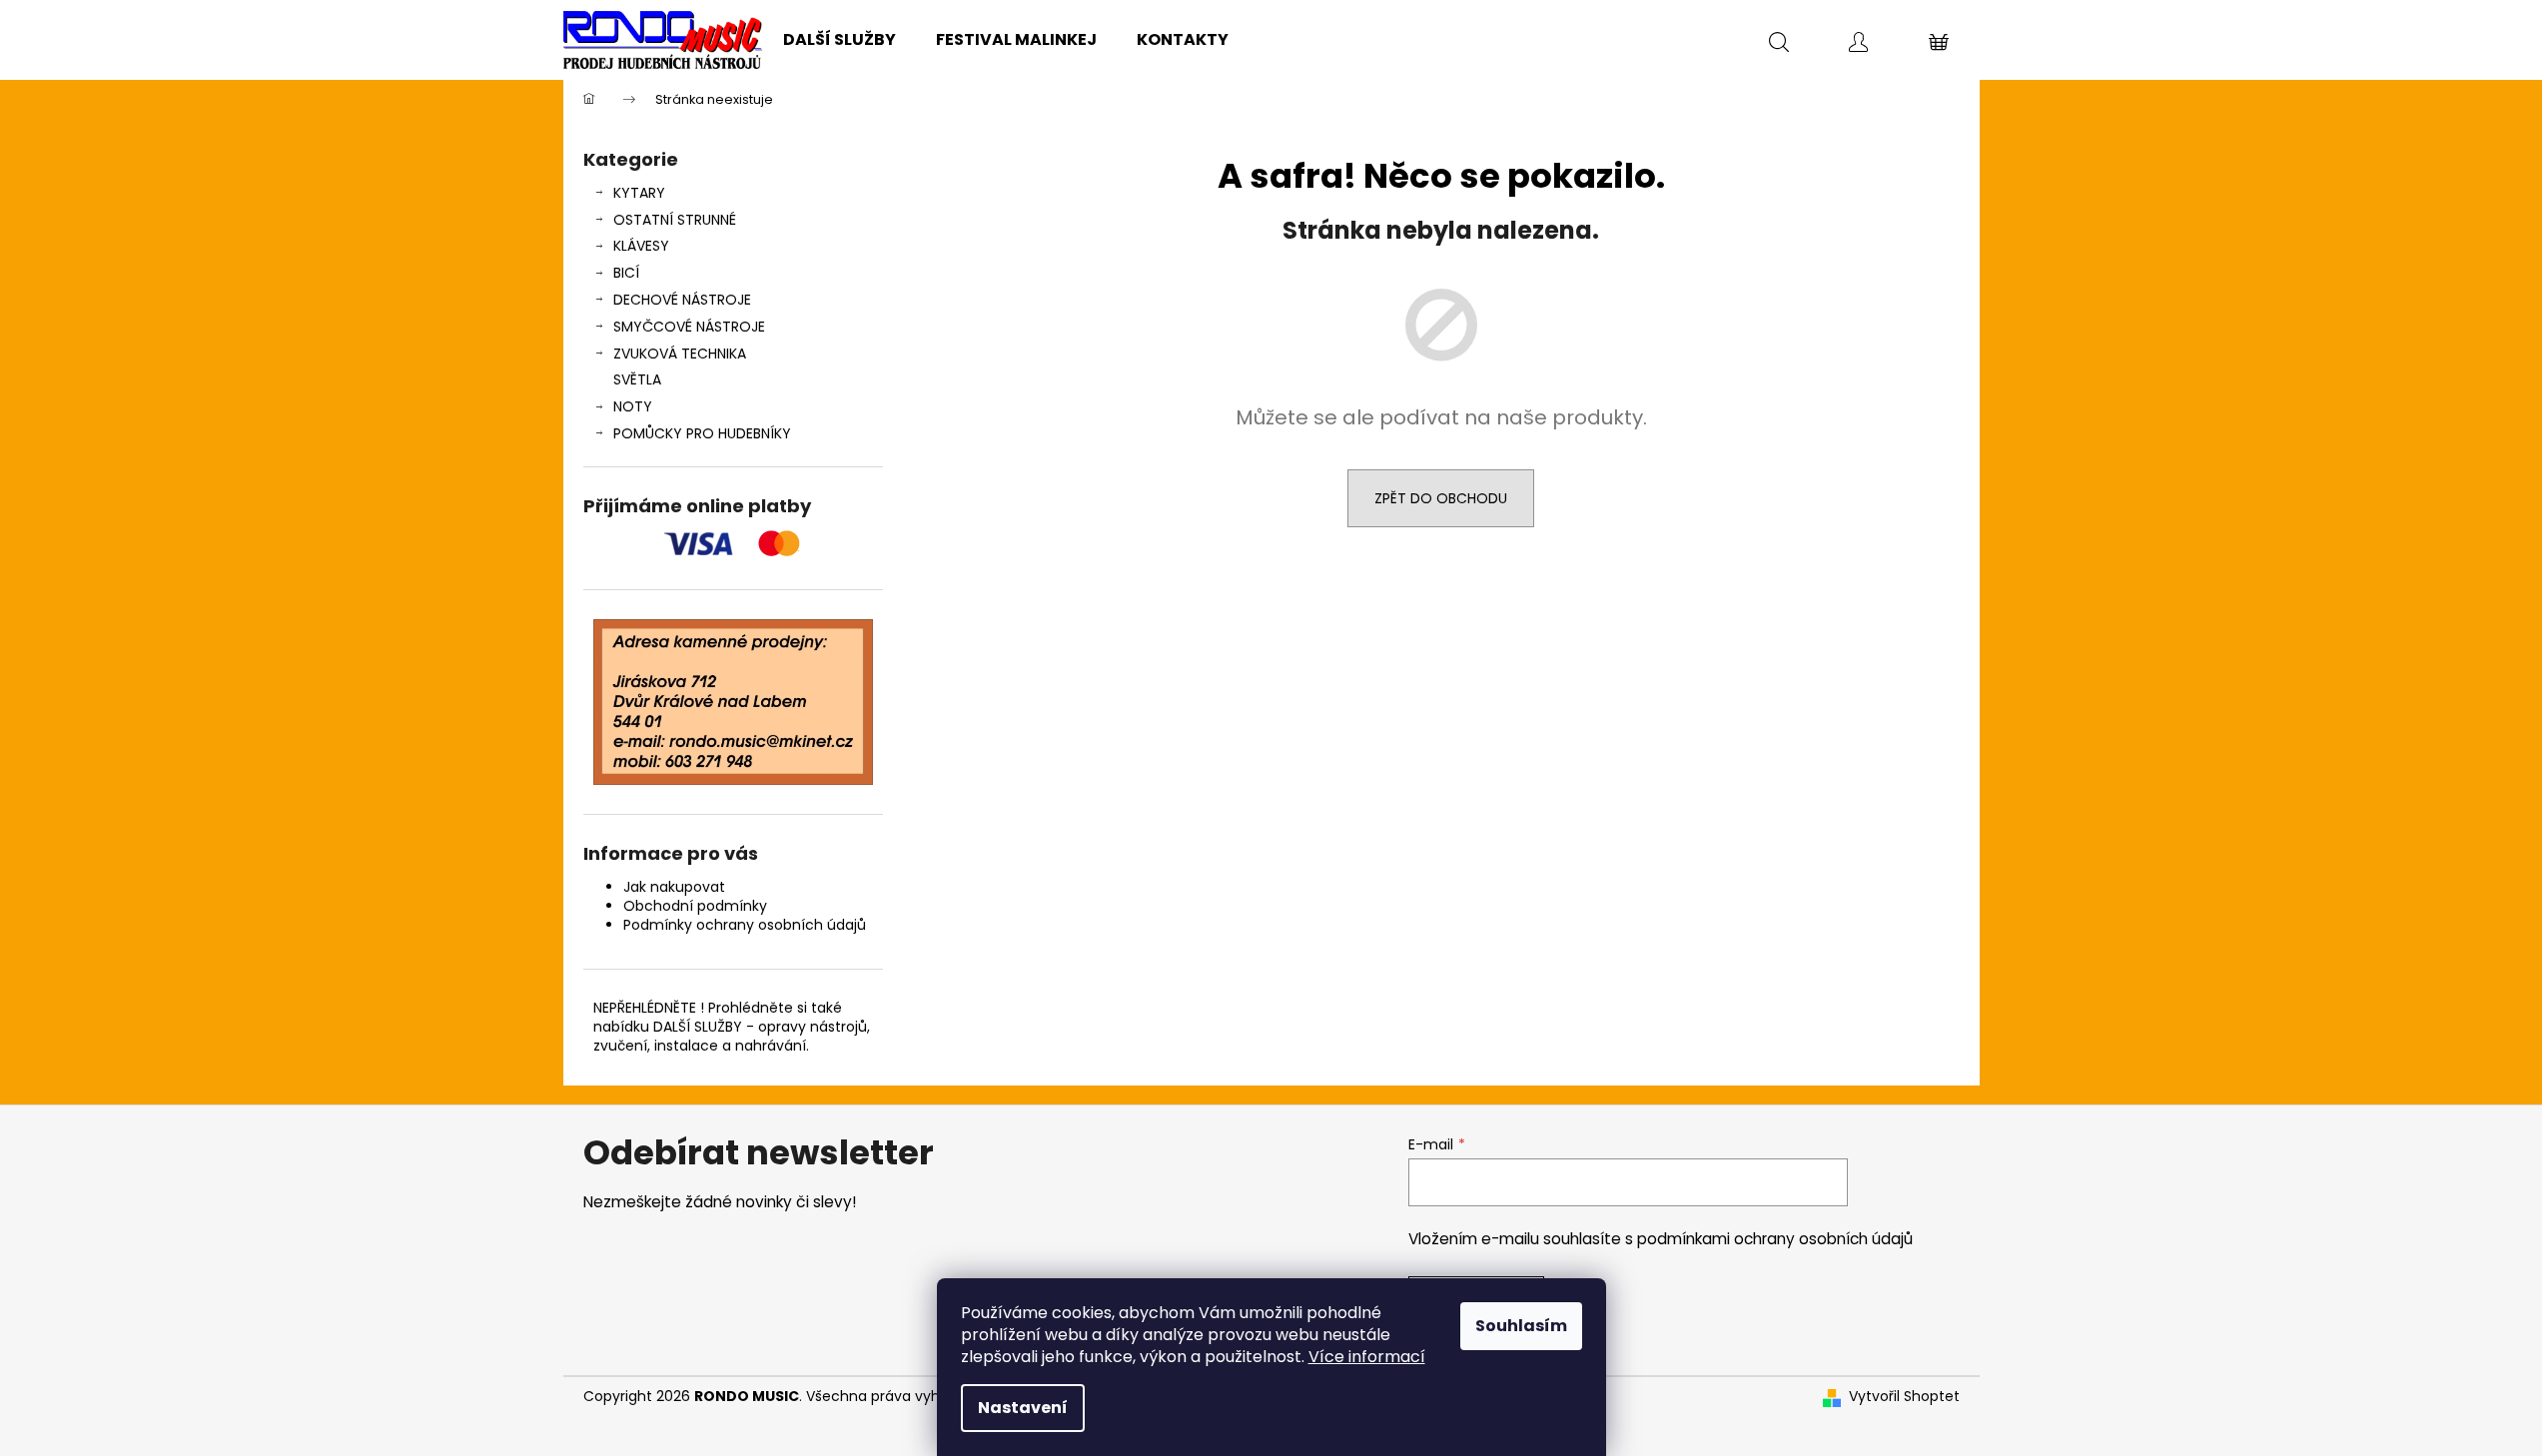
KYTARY (639, 193)
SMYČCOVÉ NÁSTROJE (689, 327)
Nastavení (1023, 1408)
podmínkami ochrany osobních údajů (1775, 1239)
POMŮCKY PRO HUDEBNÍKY (702, 433)
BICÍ (626, 273)
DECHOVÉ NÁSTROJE (682, 300)
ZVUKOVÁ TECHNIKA (680, 354)
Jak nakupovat (674, 887)
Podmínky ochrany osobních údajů (745, 925)
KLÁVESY (641, 246)
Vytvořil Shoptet (1904, 1397)
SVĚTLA (637, 379)
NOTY (633, 406)
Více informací (1367, 1357)
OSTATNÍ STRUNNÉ (675, 220)
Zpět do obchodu (1441, 498)
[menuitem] (840, 40)
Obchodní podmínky (695, 906)
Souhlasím (1521, 1326)
